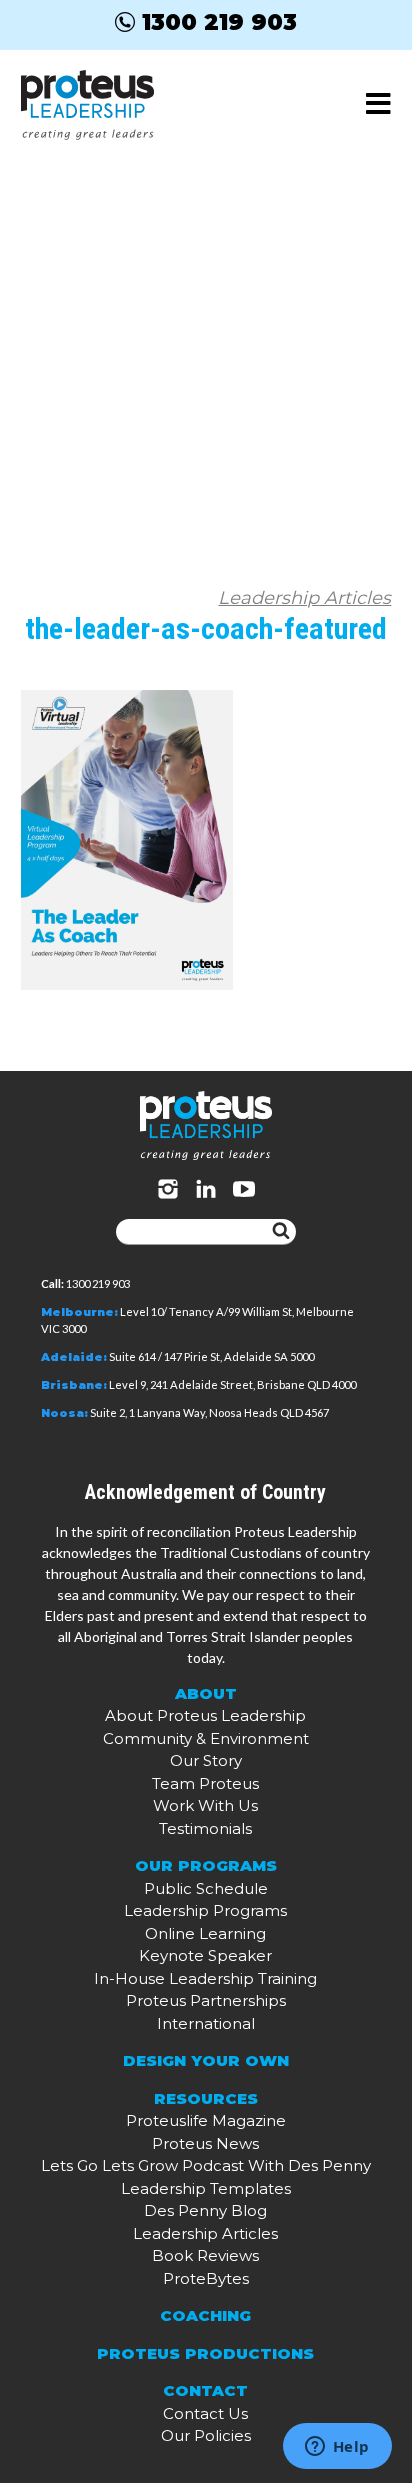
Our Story (206, 1760)
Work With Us (205, 1805)
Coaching (205, 2315)
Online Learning (205, 1933)
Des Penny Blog (205, 2210)
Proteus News (205, 2143)
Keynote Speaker (205, 1955)
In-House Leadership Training (205, 1978)
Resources (206, 2098)
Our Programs (206, 1865)
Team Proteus (205, 1783)
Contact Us (205, 2413)
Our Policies (206, 2435)
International (206, 2023)
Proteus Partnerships (206, 2000)
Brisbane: (74, 1385)
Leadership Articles (304, 598)
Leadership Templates (206, 2188)
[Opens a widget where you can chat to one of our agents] (337, 2448)
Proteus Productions (205, 2353)
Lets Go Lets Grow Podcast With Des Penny (206, 2165)
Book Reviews (205, 2255)
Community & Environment (206, 1738)
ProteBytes (206, 2278)
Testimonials (205, 1828)
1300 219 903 (219, 22)
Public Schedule (206, 1888)
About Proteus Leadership (205, 1715)
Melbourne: (79, 1312)
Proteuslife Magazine (206, 2120)
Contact (205, 2390)
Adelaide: (74, 1357)
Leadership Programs (205, 1910)
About (206, 1693)
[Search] (281, 1232)
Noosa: (64, 1413)
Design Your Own (206, 2060)
